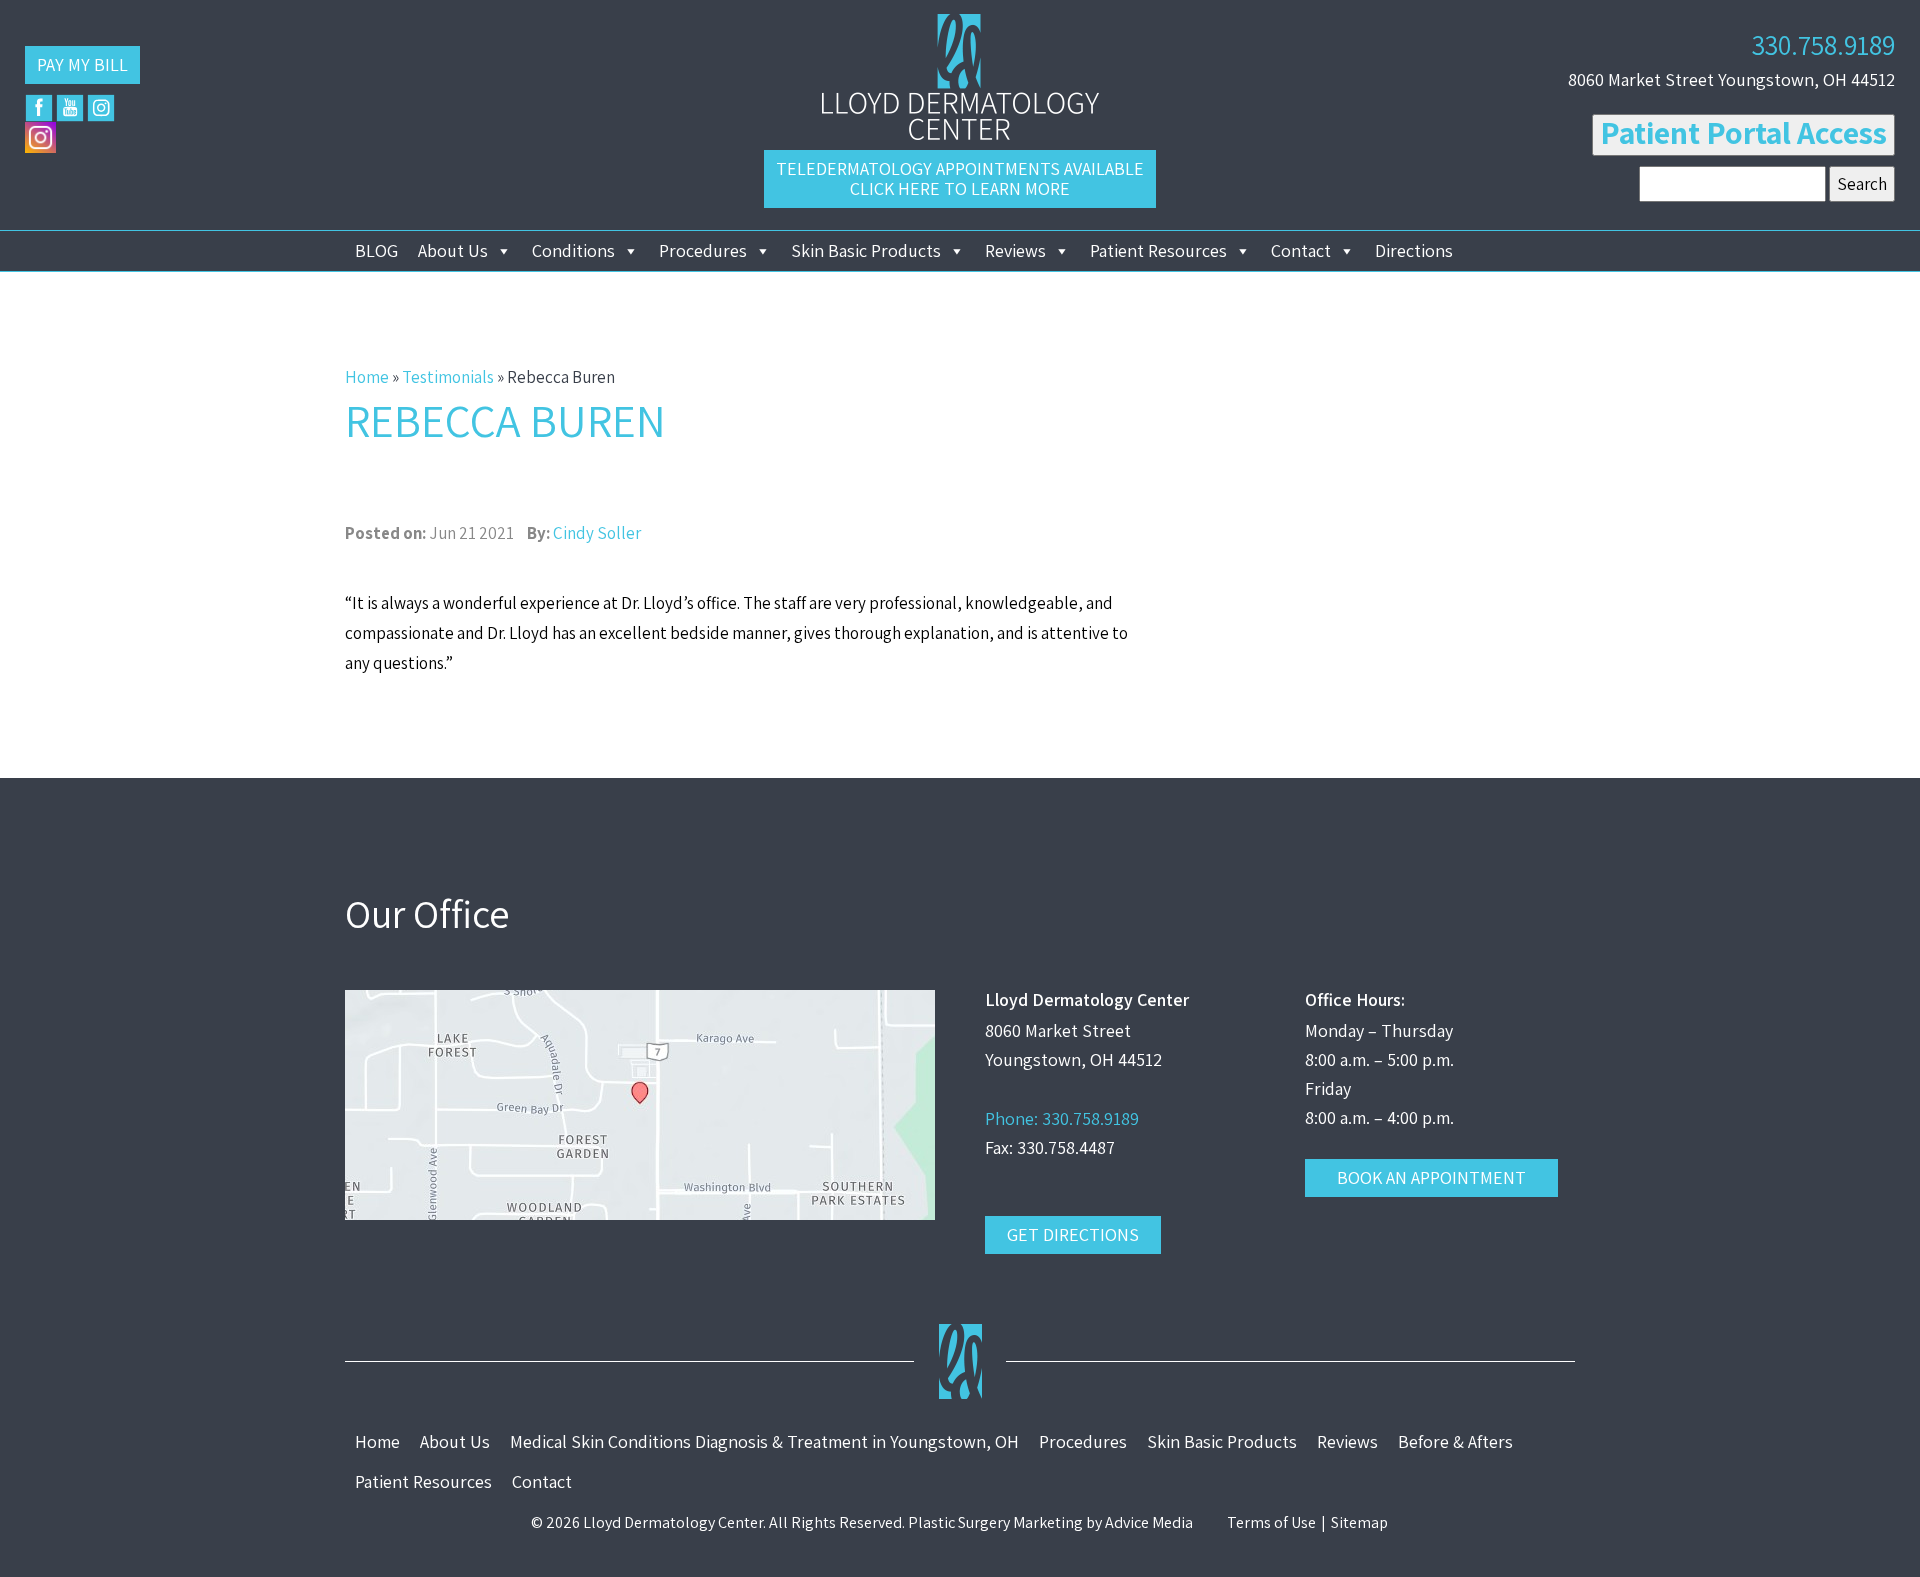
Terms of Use (1271, 1522)
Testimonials (448, 377)
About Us (453, 250)
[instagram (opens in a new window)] (101, 108)
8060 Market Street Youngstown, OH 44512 (1731, 79)
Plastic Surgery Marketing (995, 1522)
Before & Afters (1455, 1441)
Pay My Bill (82, 64)
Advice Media (1149, 1522)
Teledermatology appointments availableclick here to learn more (960, 178)
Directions (1414, 250)
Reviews (1015, 250)
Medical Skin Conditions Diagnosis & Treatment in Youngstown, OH (764, 1441)
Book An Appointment (1431, 1177)
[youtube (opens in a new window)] (70, 108)
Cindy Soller (597, 533)
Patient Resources (1158, 250)
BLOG (376, 250)
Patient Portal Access (1743, 132)
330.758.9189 (1823, 44)
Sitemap (1359, 1522)
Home (367, 377)
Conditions (573, 250)
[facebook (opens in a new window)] (39, 108)
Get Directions (1073, 1234)
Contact (1301, 250)
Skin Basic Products (866, 250)
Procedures (703, 250)
